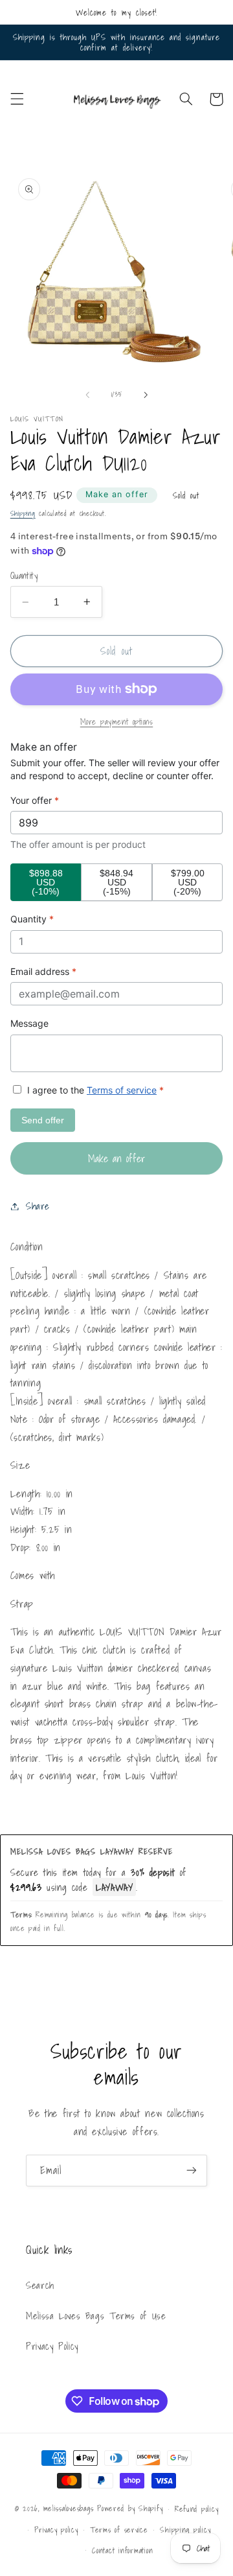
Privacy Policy (52, 2346)
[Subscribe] (192, 2171)
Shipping (23, 514)
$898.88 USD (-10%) (46, 882)
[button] (17, 99)
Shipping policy (185, 2530)
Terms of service (122, 1090)
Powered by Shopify (130, 2508)
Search (40, 2285)
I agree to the (94, 1090)
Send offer (43, 1120)
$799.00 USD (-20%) (188, 882)
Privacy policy (56, 2530)
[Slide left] (87, 395)
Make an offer (117, 494)
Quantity (24, 576)
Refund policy (197, 2509)
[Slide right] (146, 395)
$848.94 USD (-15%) (116, 882)
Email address (43, 971)
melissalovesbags (69, 2508)
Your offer (35, 800)
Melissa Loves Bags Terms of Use (96, 2316)
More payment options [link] (117, 722)
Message (29, 1023)
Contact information (122, 2550)
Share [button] (38, 1206)
